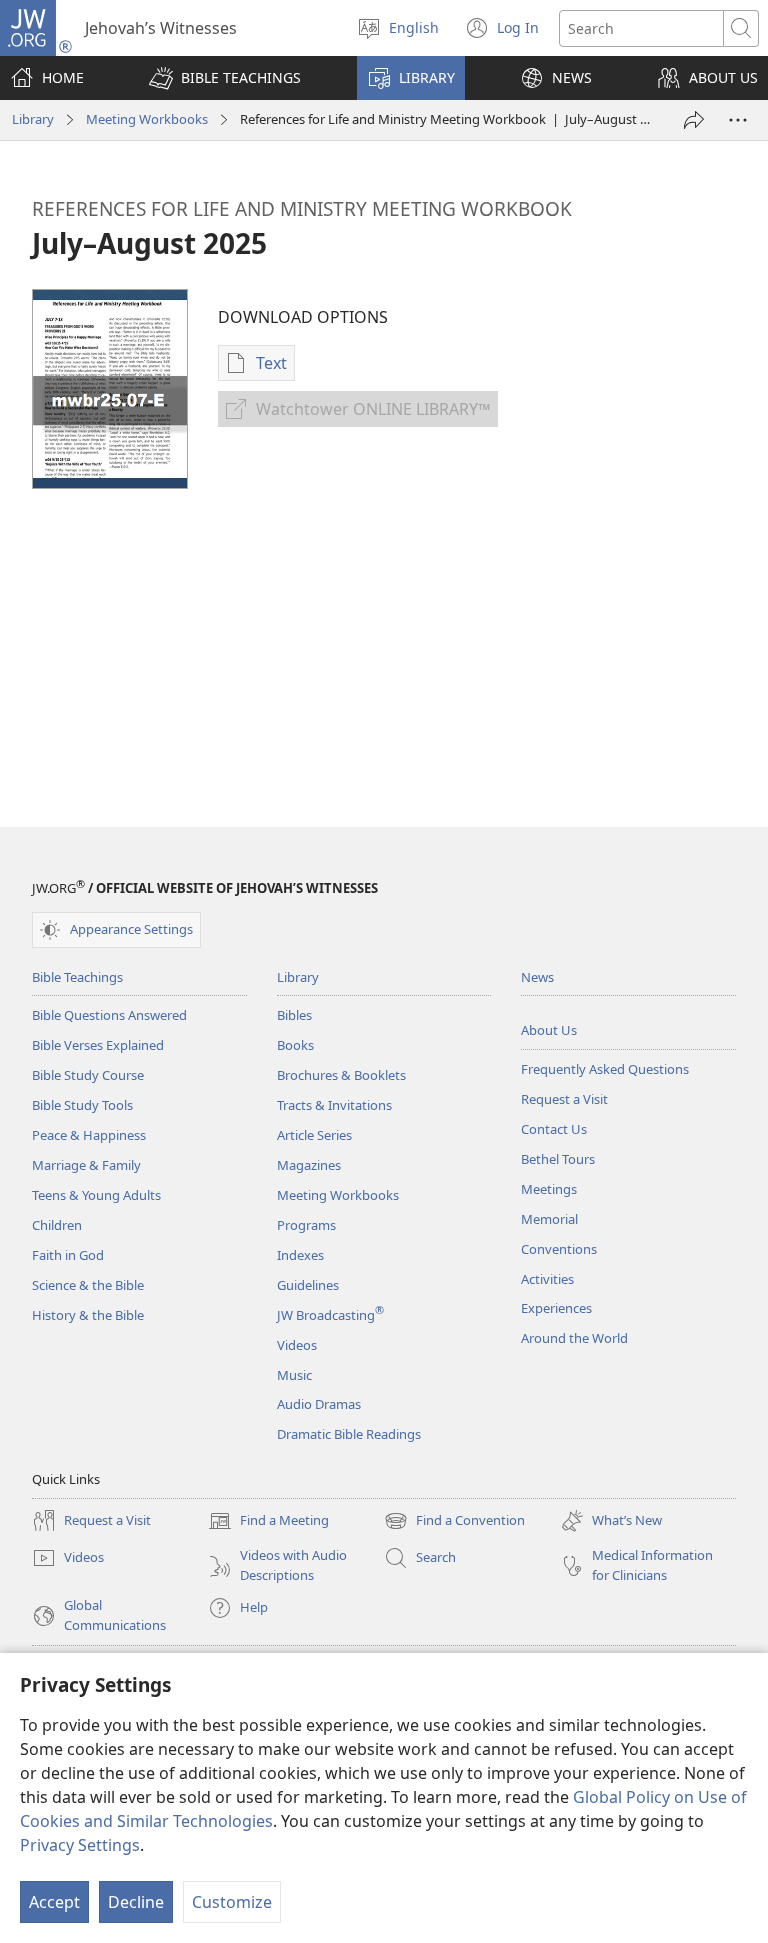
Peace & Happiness (89, 1135)
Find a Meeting (268, 1522)
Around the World (574, 1338)
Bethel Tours (558, 1159)
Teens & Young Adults (96, 1195)
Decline (136, 1902)
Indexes (300, 1255)
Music (294, 1375)
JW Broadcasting (330, 1315)
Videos (297, 1345)
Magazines (309, 1165)
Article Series (314, 1135)
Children (57, 1225)
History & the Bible (88, 1315)
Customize (232, 1902)
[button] (225, 78)
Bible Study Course (88, 1075)
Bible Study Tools (82, 1105)
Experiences (556, 1308)
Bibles (294, 1015)
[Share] (694, 120)
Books (295, 1045)
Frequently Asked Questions (605, 1069)
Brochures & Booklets (341, 1075)
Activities (547, 1279)
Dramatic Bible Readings (349, 1434)
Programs (306, 1225)
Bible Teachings (77, 977)
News (537, 977)
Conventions (559, 1249)
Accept (54, 1902)
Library (33, 119)
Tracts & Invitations (334, 1105)
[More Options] (738, 120)
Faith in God (68, 1255)
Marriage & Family (86, 1165)
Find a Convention (454, 1522)
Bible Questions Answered (109, 1015)
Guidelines (308, 1285)
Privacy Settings (80, 1845)
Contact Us (554, 1129)
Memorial (549, 1219)
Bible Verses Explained (98, 1045)
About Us (549, 1030)
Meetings (549, 1189)
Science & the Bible (88, 1285)
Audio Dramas (319, 1404)
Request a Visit (564, 1099)
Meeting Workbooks (147, 119)
